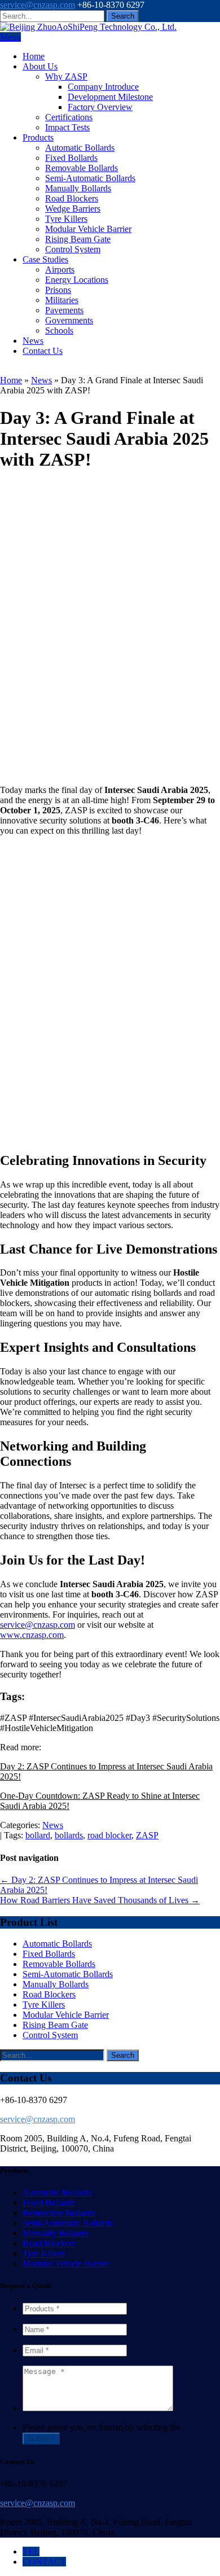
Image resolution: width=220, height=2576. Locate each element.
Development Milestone (110, 97)
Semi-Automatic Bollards (90, 178)
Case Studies (45, 259)
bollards (69, 1835)
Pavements (64, 310)
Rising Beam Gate (78, 239)
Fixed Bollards (71, 158)
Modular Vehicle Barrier (88, 229)
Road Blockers (72, 198)
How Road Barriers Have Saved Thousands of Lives (100, 1900)
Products (38, 137)
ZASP (147, 1835)
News (33, 341)
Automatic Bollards (80, 148)
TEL (31, 2551)
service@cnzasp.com (38, 5)
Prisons (58, 290)
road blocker (109, 1835)
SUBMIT (41, 2439)
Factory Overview (100, 107)
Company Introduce (103, 87)
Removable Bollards (82, 168)
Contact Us (43, 351)
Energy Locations (77, 280)
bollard (38, 1835)
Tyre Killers (66, 219)
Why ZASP (66, 76)
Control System (73, 249)
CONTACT (44, 2562)
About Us (40, 66)
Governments (69, 320)
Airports (60, 270)
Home (34, 56)
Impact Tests (67, 127)
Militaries (62, 300)
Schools (59, 330)
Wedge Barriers (73, 209)
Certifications (69, 117)
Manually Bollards (78, 188)
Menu (10, 37)
